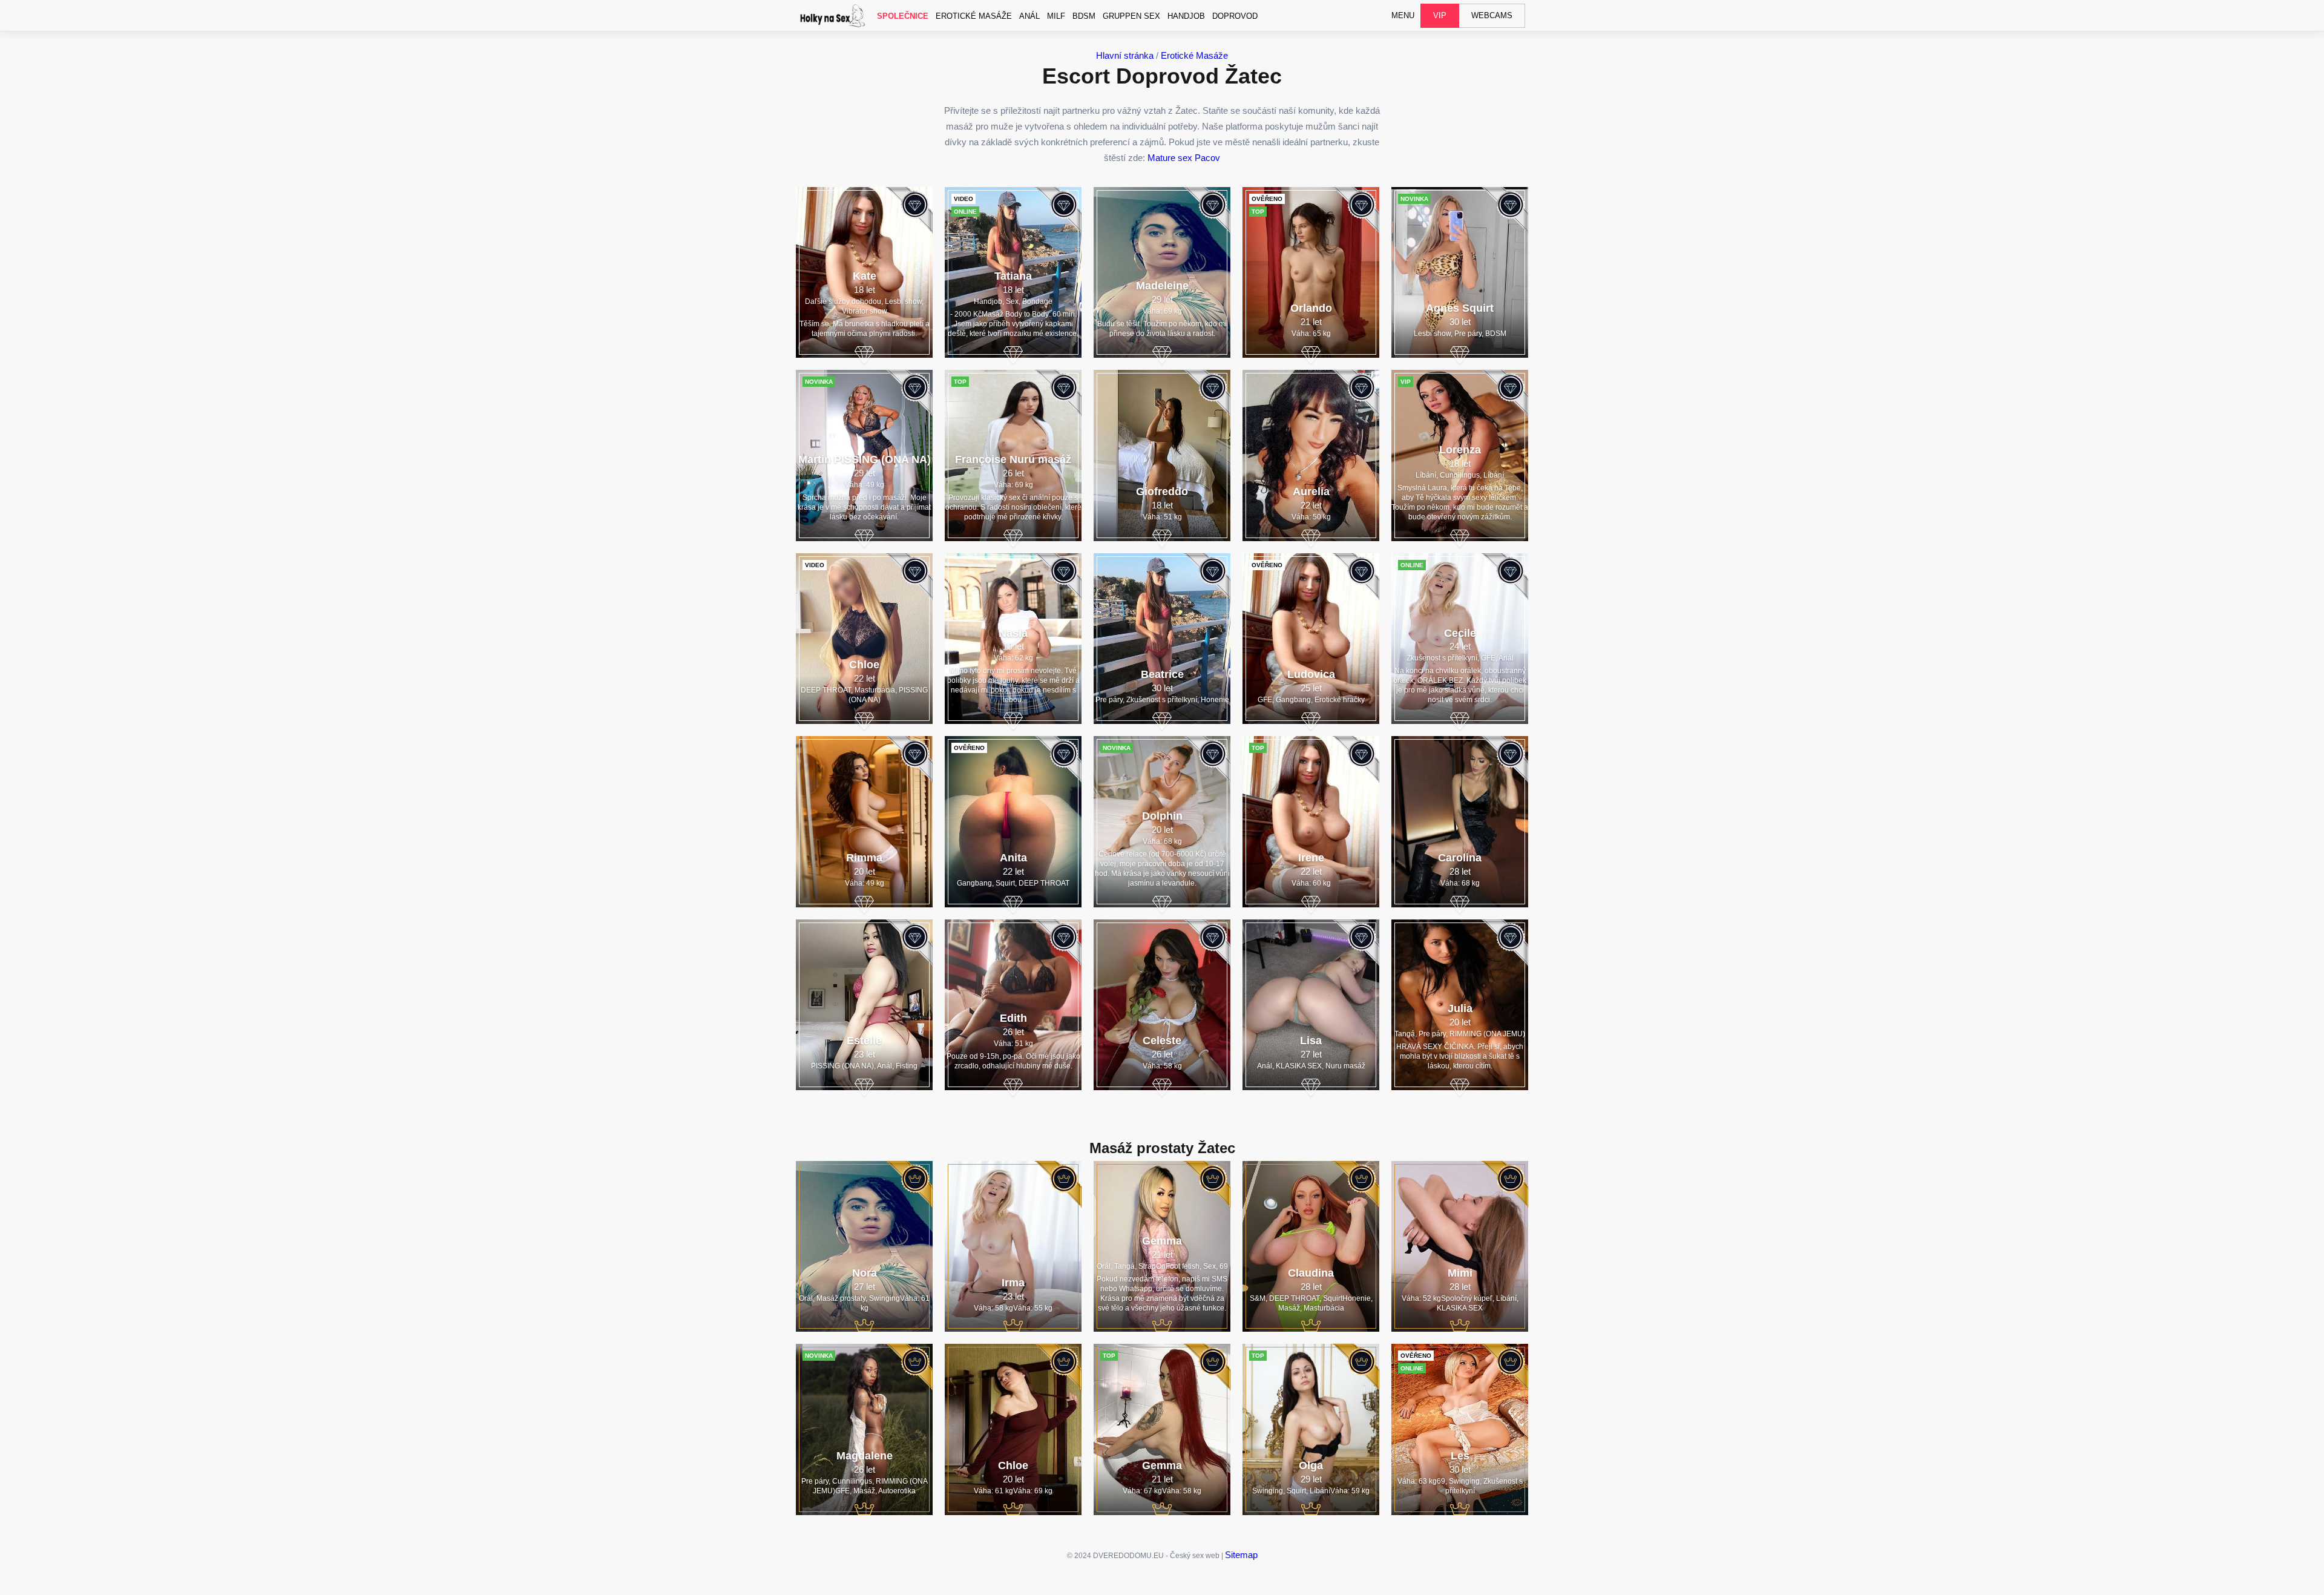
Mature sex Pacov (1184, 158)
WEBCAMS (1492, 15)
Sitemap (1241, 1555)
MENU (1403, 15)
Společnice (903, 16)
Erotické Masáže (974, 16)
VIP (1440, 15)
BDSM (1084, 16)
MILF (1056, 16)
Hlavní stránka (1125, 55)
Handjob (1186, 16)
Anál (1029, 16)
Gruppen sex (1131, 16)
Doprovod (1235, 16)
